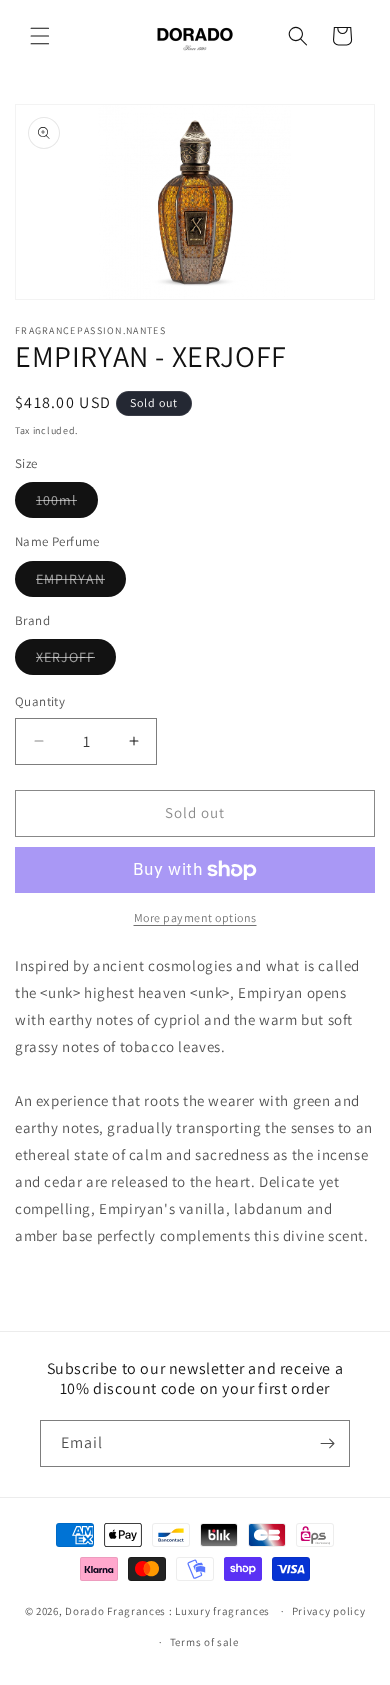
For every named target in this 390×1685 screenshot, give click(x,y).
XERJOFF (76, 661)
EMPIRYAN (81, 583)
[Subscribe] (327, 1443)
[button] (40, 36)
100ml (67, 504)
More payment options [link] (195, 917)
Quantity (40, 701)
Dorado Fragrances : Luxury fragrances (169, 1611)
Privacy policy (329, 1611)
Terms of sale (204, 1642)
